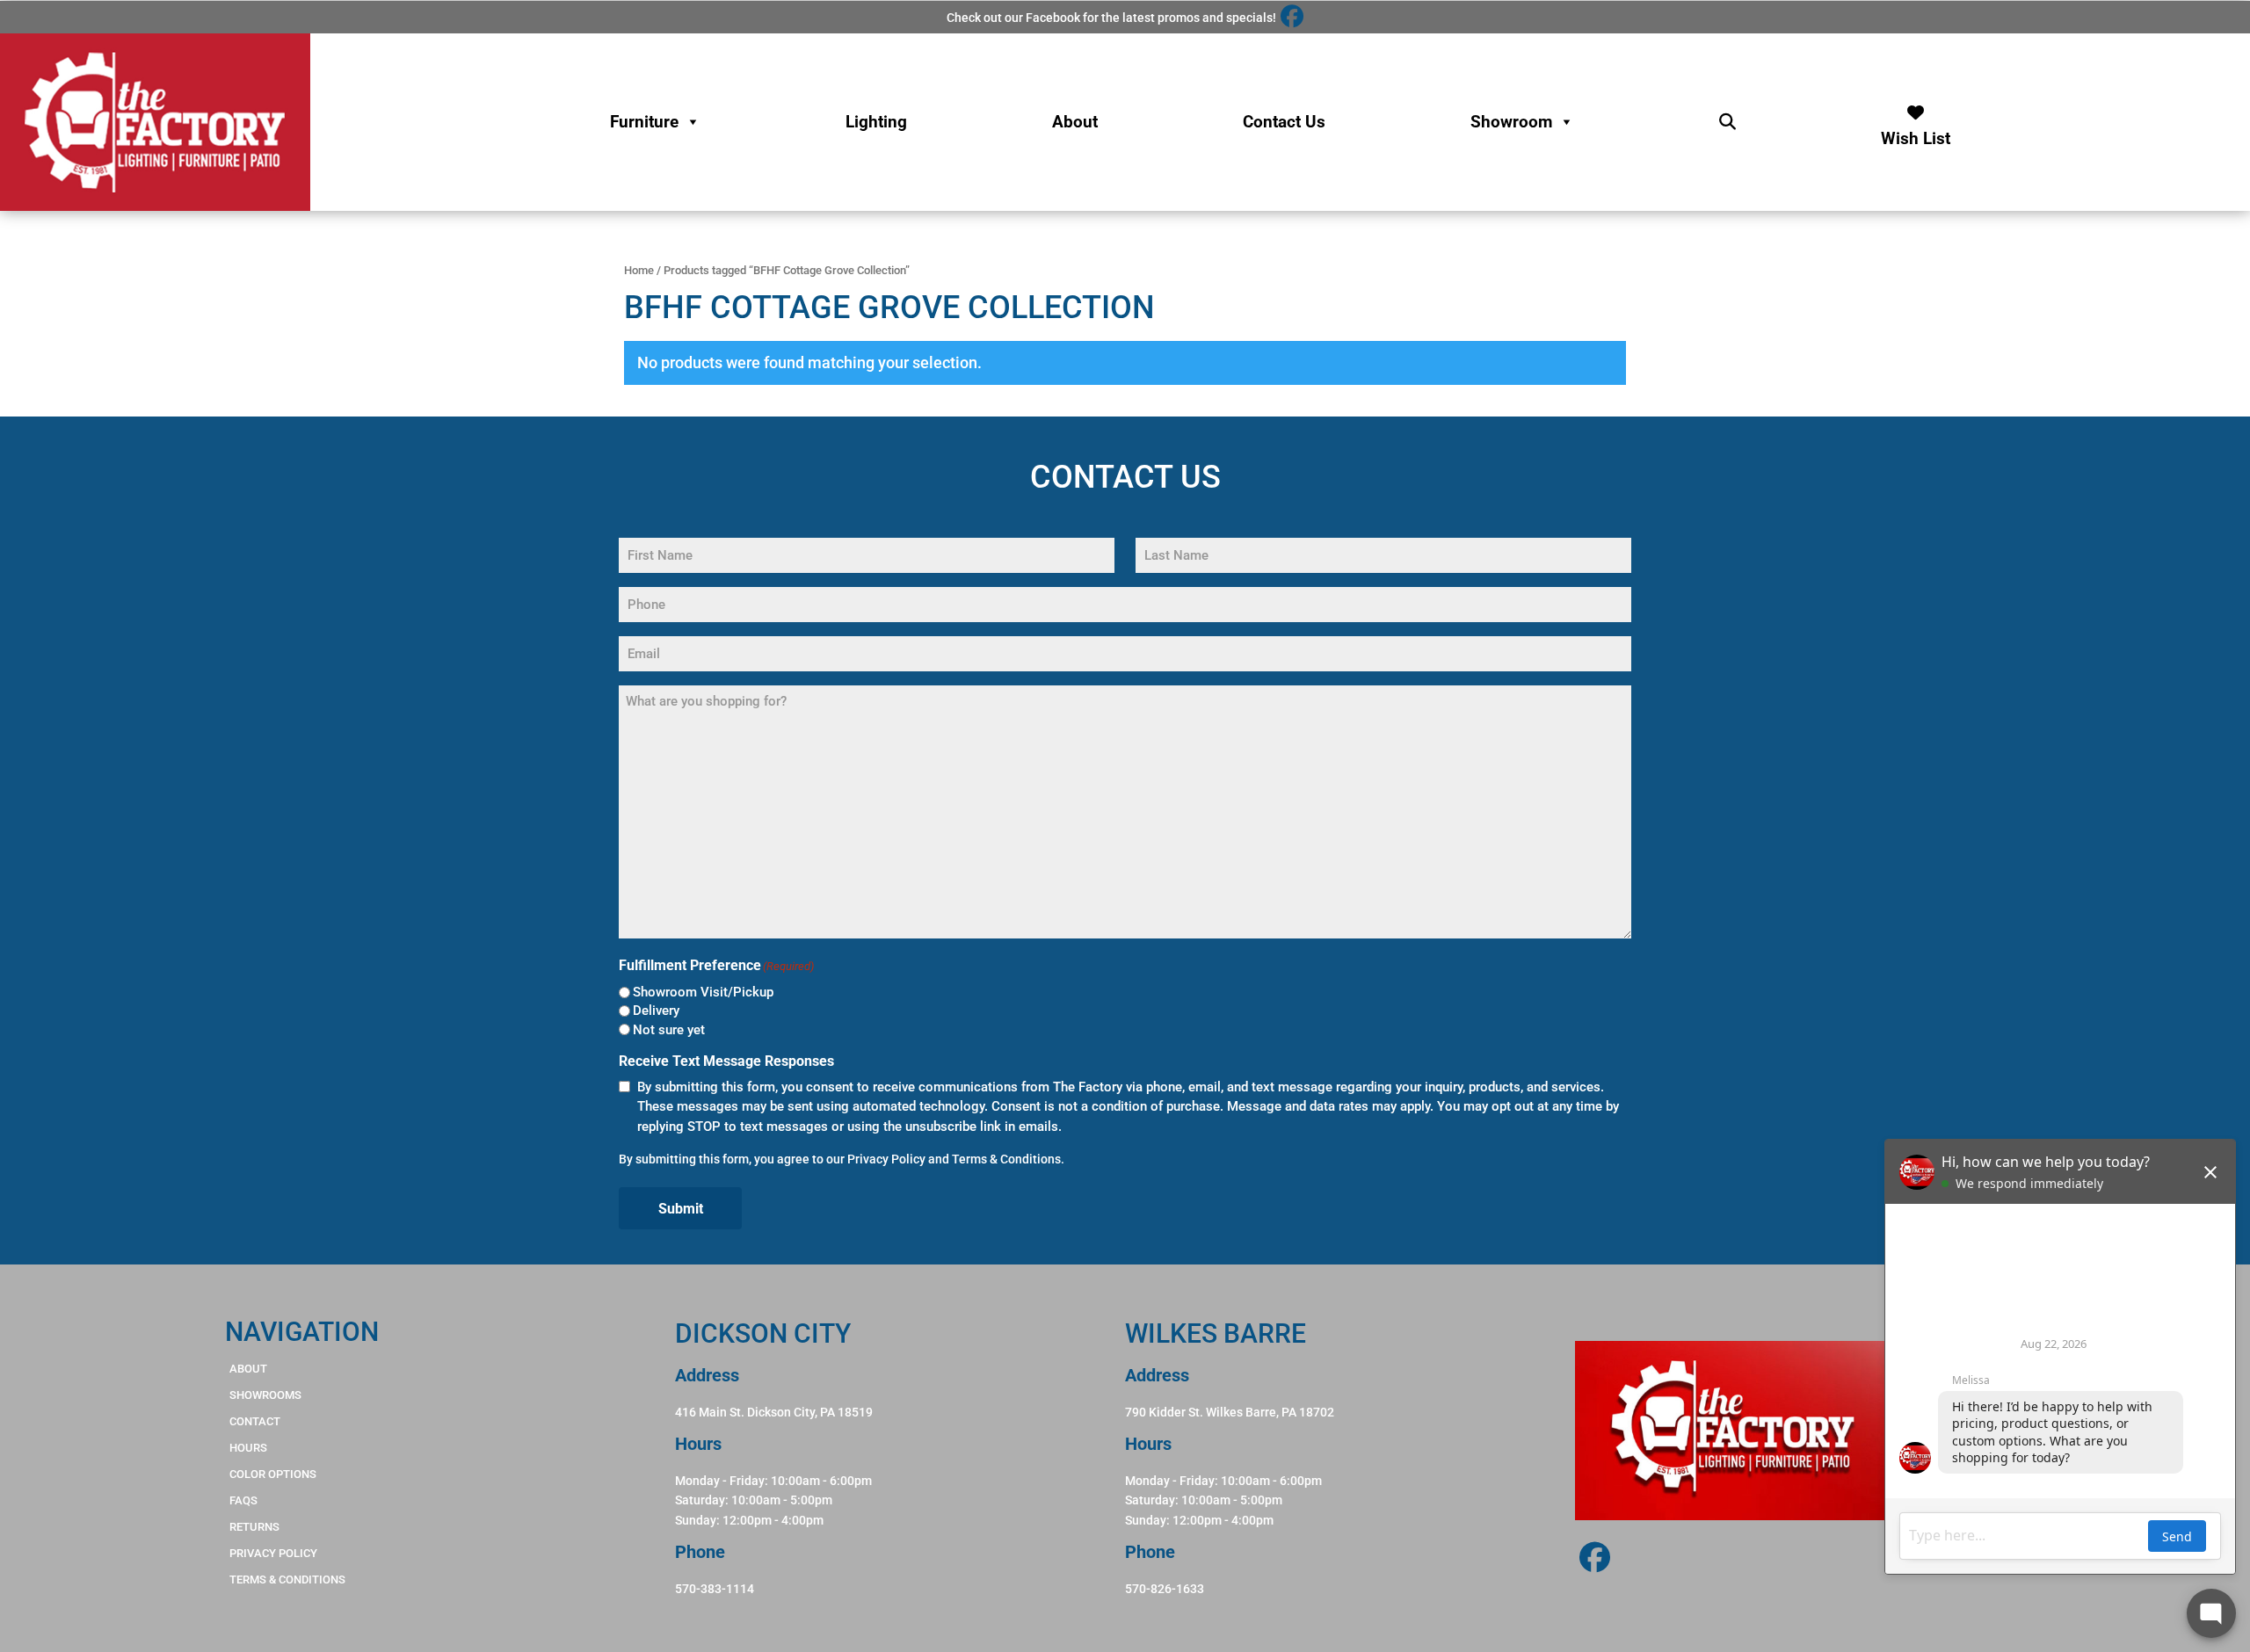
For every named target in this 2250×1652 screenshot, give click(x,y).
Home (639, 270)
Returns (254, 1527)
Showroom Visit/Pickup (703, 992)
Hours (248, 1448)
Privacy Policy (886, 1159)
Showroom (1511, 122)
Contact (255, 1421)
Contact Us (1284, 122)
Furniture (644, 122)
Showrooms (265, 1395)
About (1075, 122)
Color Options (273, 1474)
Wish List (1916, 134)
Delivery (656, 1011)
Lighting (876, 122)
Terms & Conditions (1006, 1159)
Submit (681, 1209)
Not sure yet (669, 1030)
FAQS (243, 1500)
